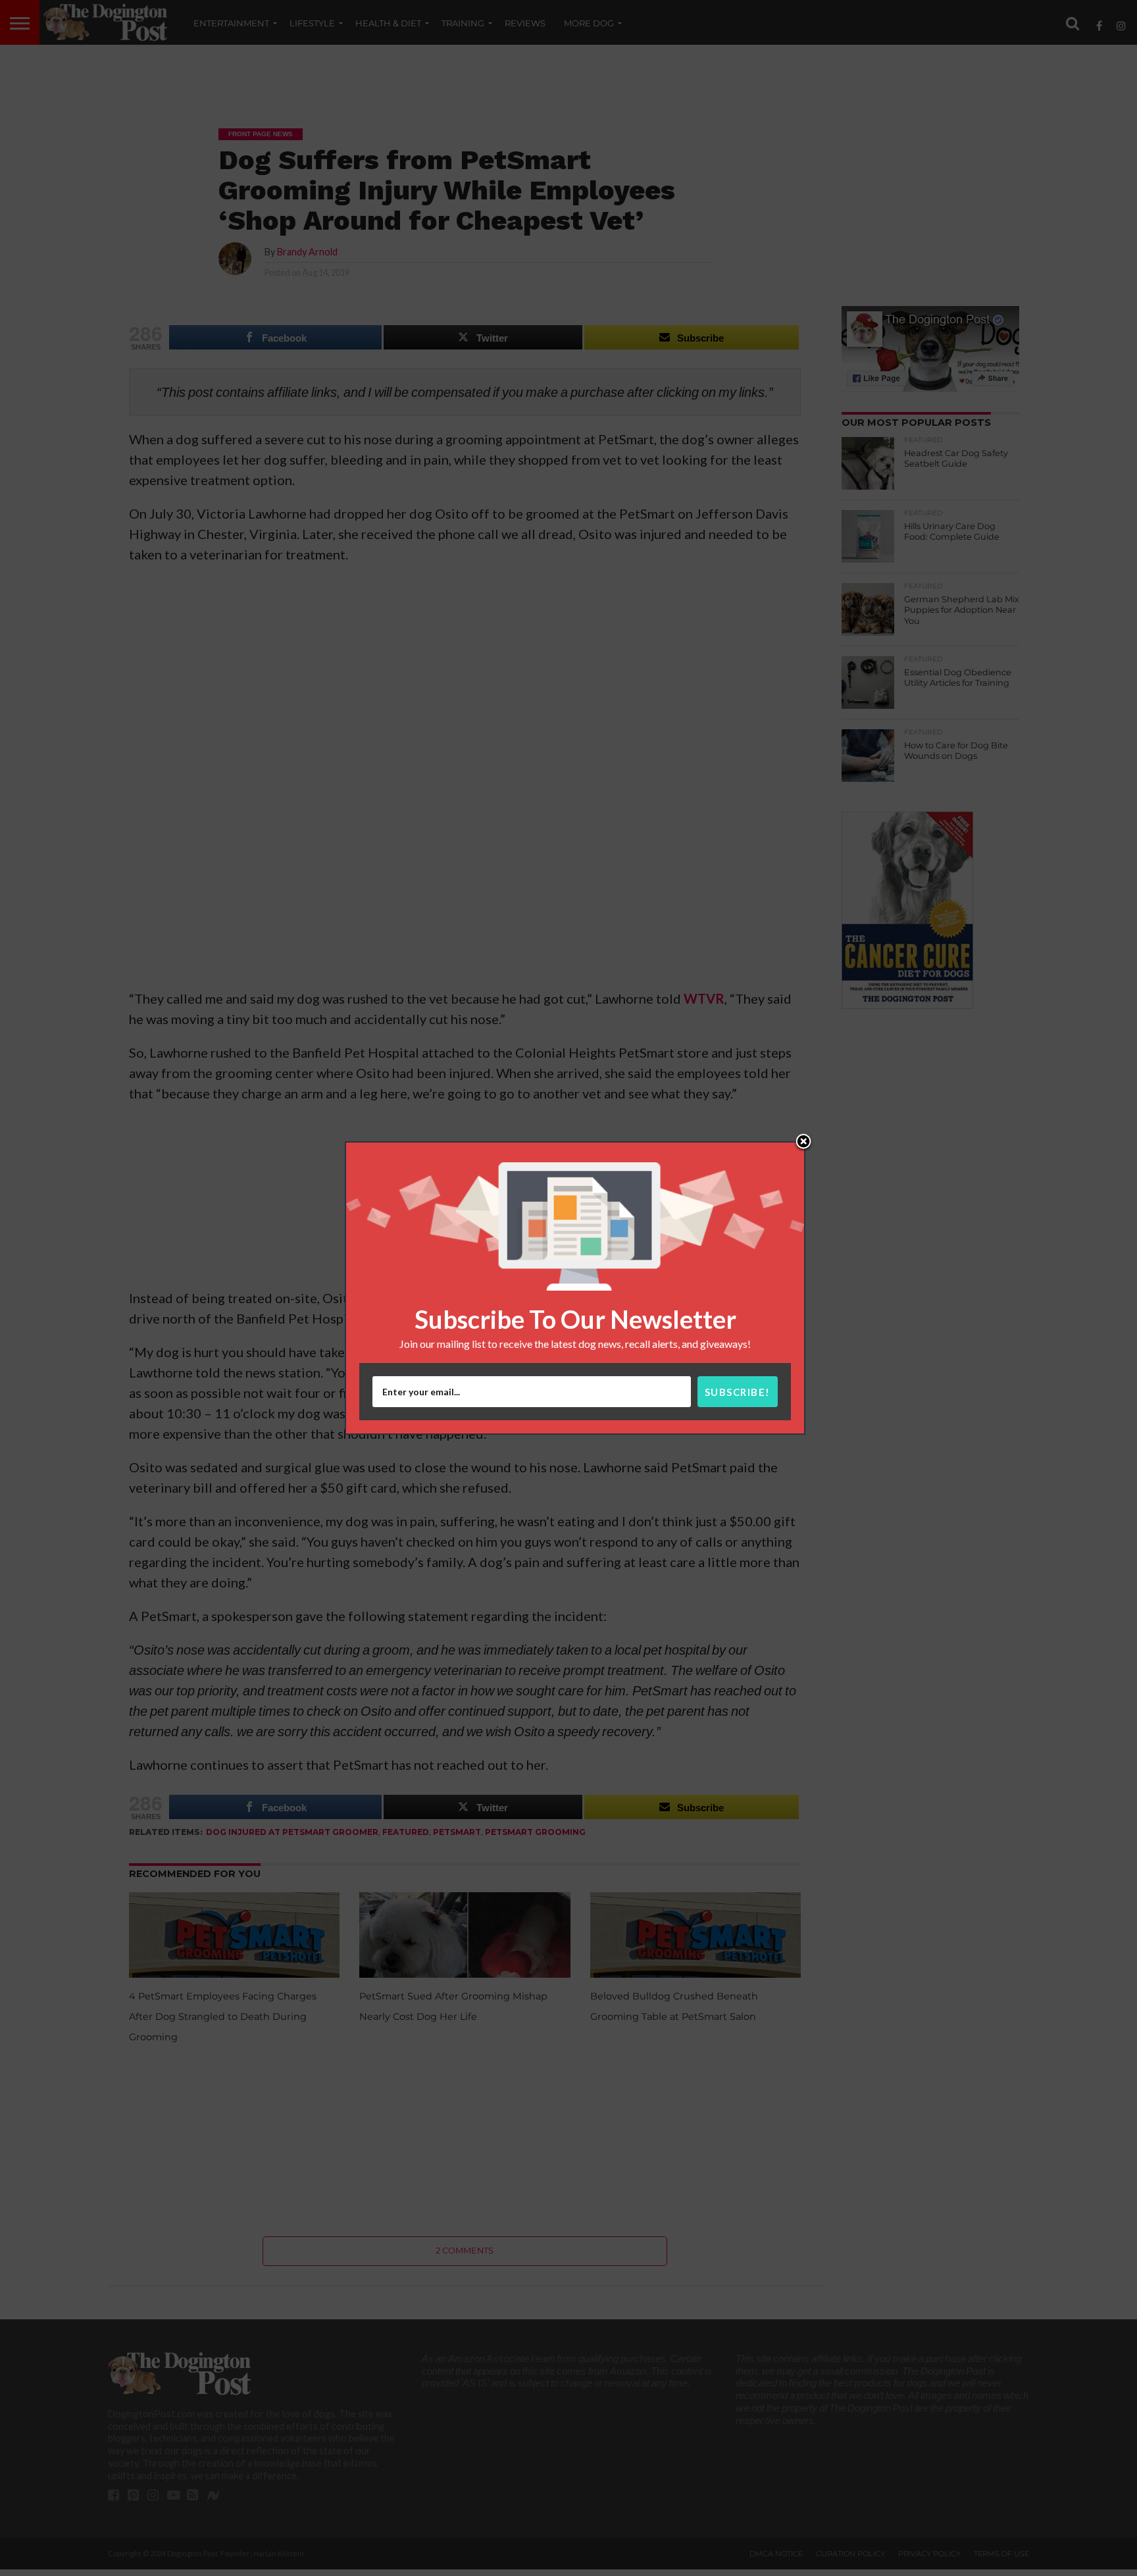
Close (803, 1143)
